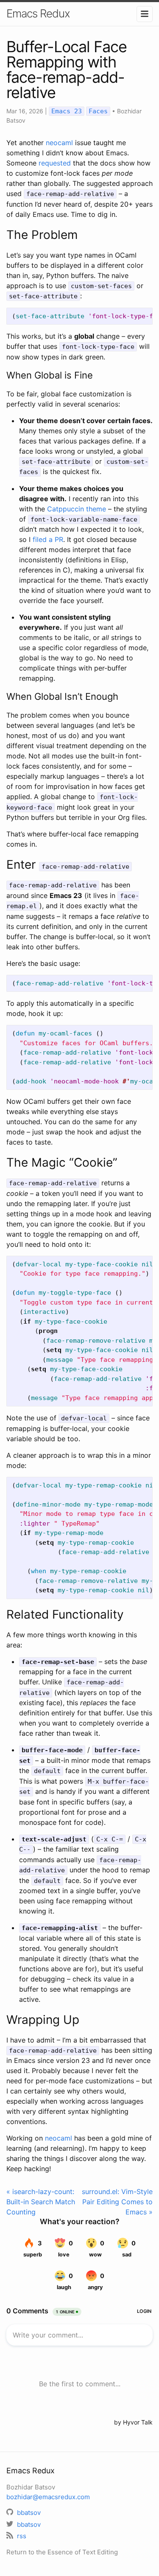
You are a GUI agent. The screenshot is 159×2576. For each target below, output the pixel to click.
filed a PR (48, 539)
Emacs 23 (67, 111)
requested (55, 163)
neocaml (59, 143)
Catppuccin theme (77, 509)
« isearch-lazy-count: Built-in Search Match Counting (41, 2202)
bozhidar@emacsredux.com (48, 2497)
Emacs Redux (38, 13)
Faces (98, 111)
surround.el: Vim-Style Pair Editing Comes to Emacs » (117, 2202)
